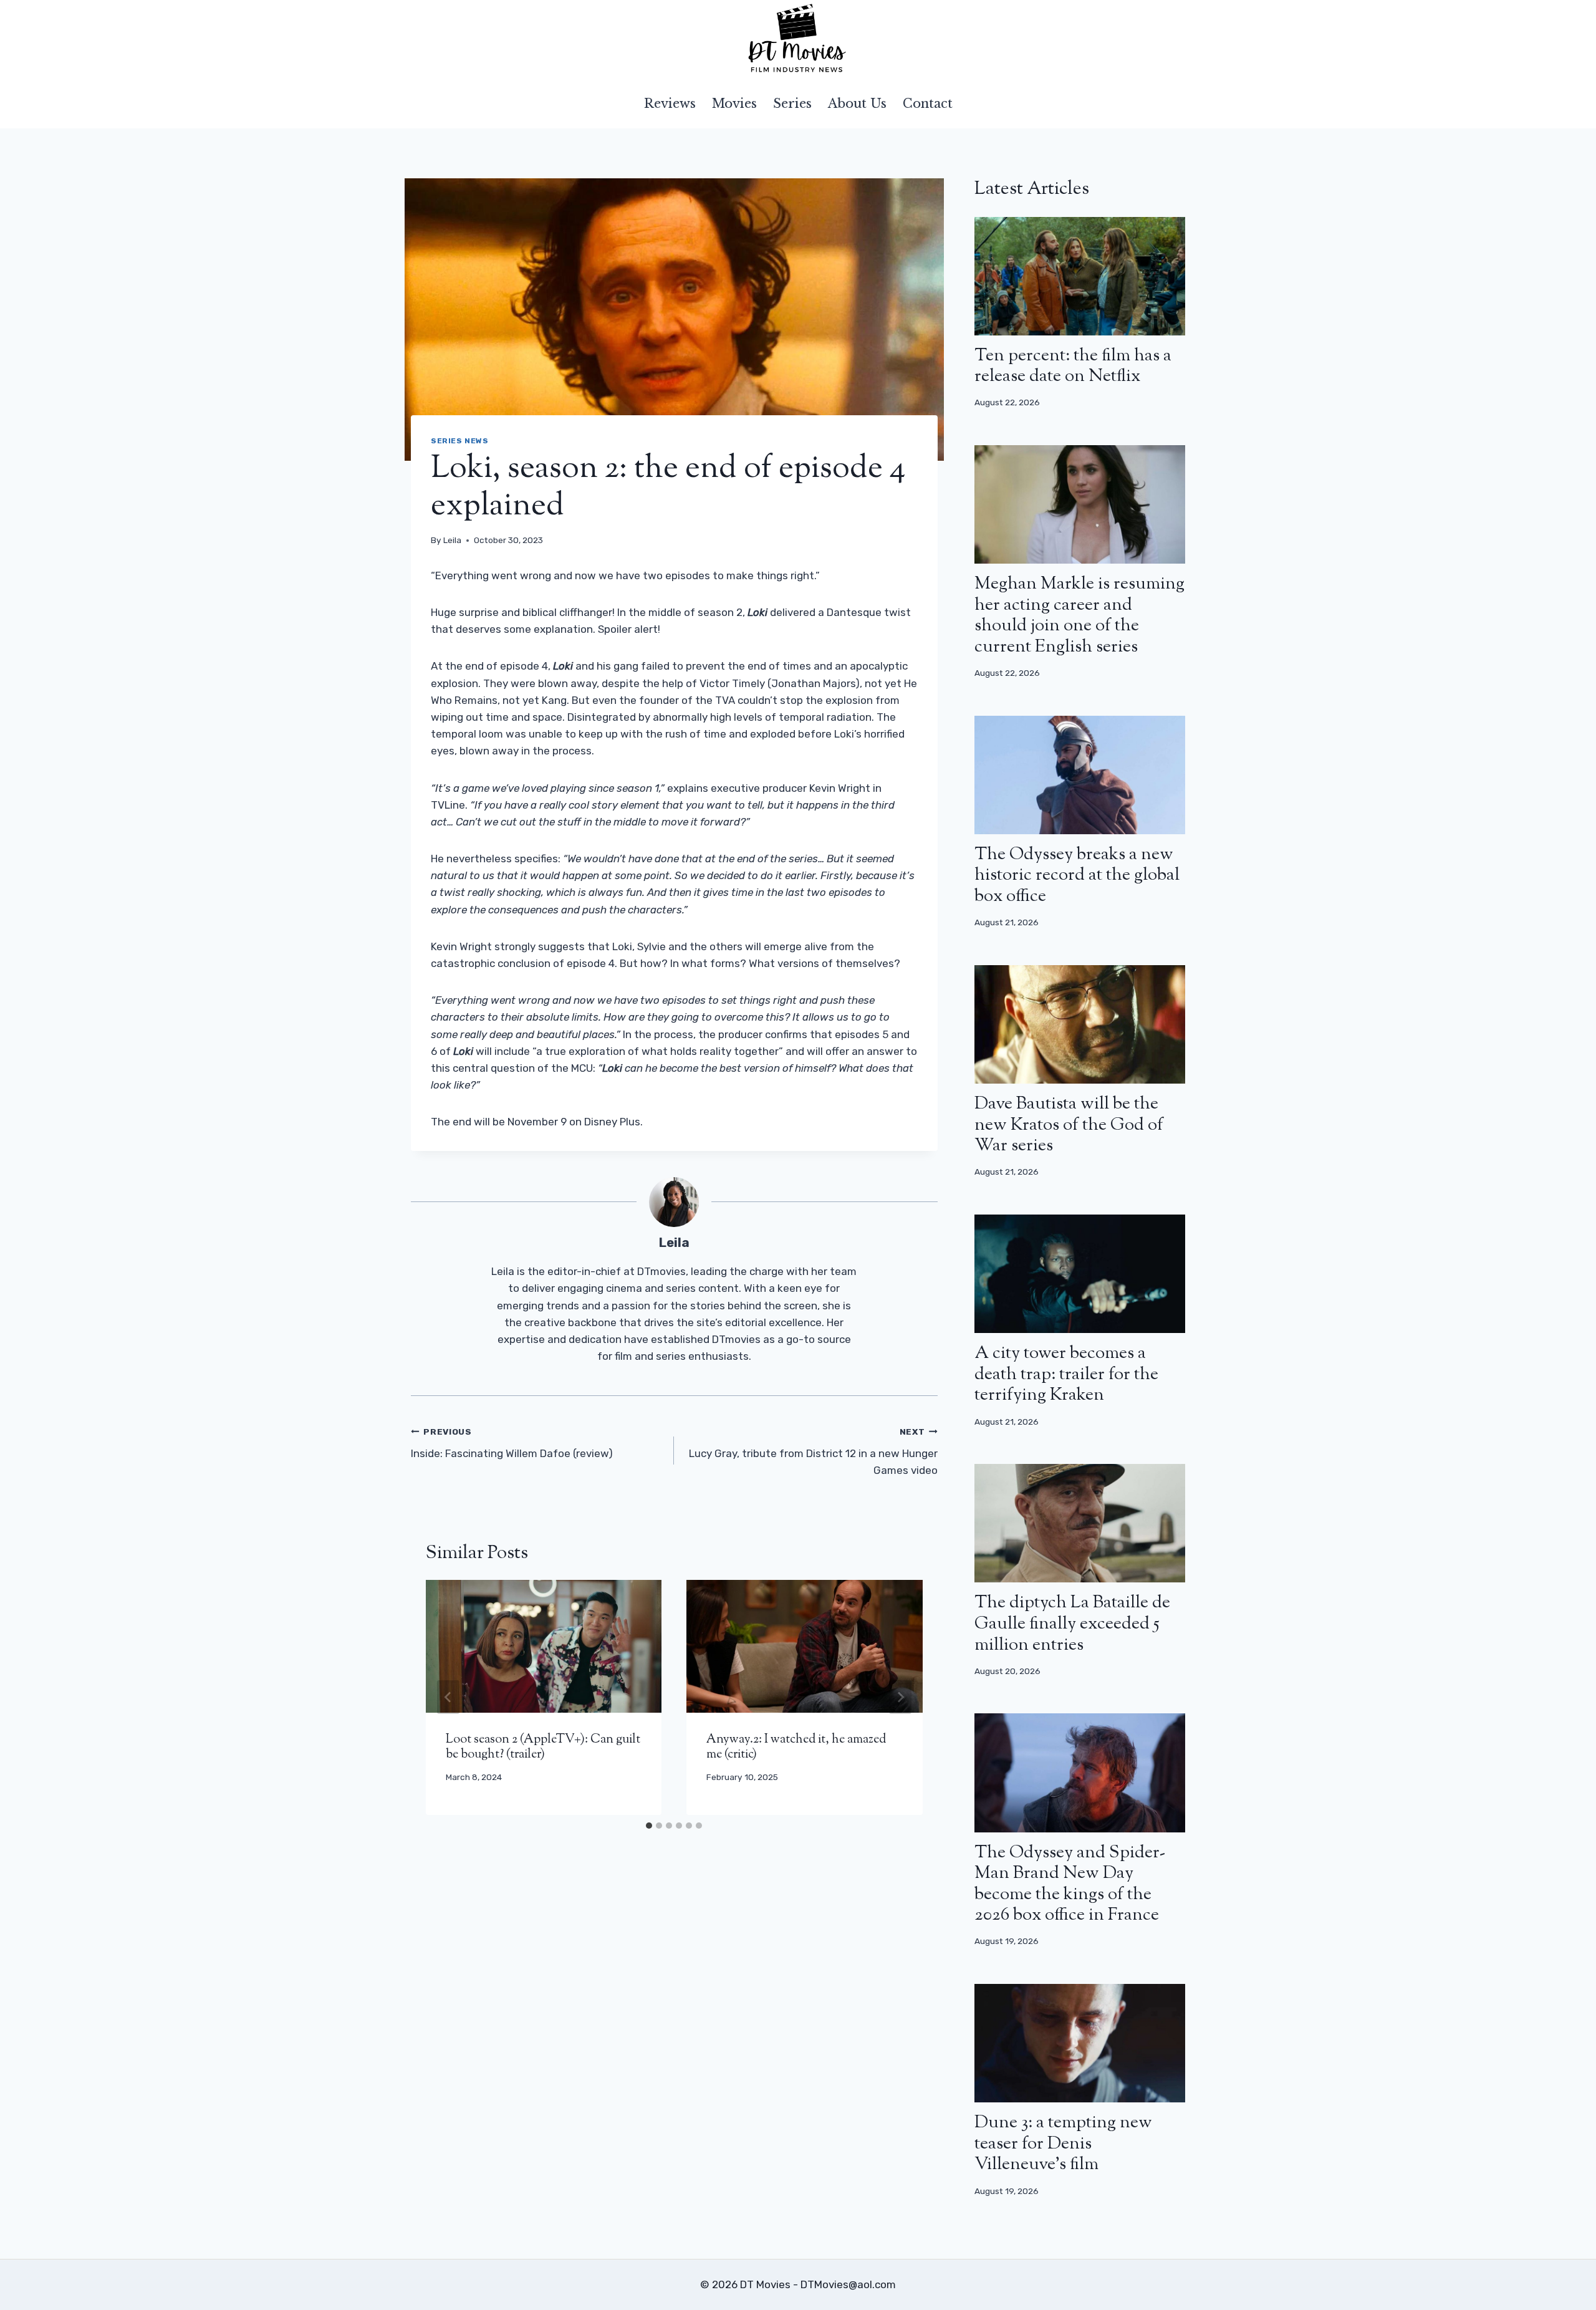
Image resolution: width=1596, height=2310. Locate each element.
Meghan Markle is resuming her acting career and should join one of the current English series (1079, 616)
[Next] (900, 1697)
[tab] (649, 1826)
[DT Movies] (798, 39)
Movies (734, 103)
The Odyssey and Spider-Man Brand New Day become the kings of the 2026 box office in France (1070, 1884)
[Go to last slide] (448, 1697)
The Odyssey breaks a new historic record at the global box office (1077, 876)
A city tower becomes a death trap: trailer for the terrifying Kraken (1066, 1374)
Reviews (670, 103)
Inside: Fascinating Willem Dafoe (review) (512, 1443)
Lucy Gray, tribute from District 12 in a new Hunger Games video (813, 1451)
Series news (460, 441)
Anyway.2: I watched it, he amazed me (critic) (796, 1747)
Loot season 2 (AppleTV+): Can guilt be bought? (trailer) (543, 1747)
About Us (857, 103)
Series (792, 103)
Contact (928, 103)
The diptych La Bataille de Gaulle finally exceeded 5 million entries (1072, 1624)
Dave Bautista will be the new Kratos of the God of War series (1069, 1125)
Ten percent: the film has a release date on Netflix (1073, 367)
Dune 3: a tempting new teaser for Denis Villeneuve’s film (1063, 2144)
